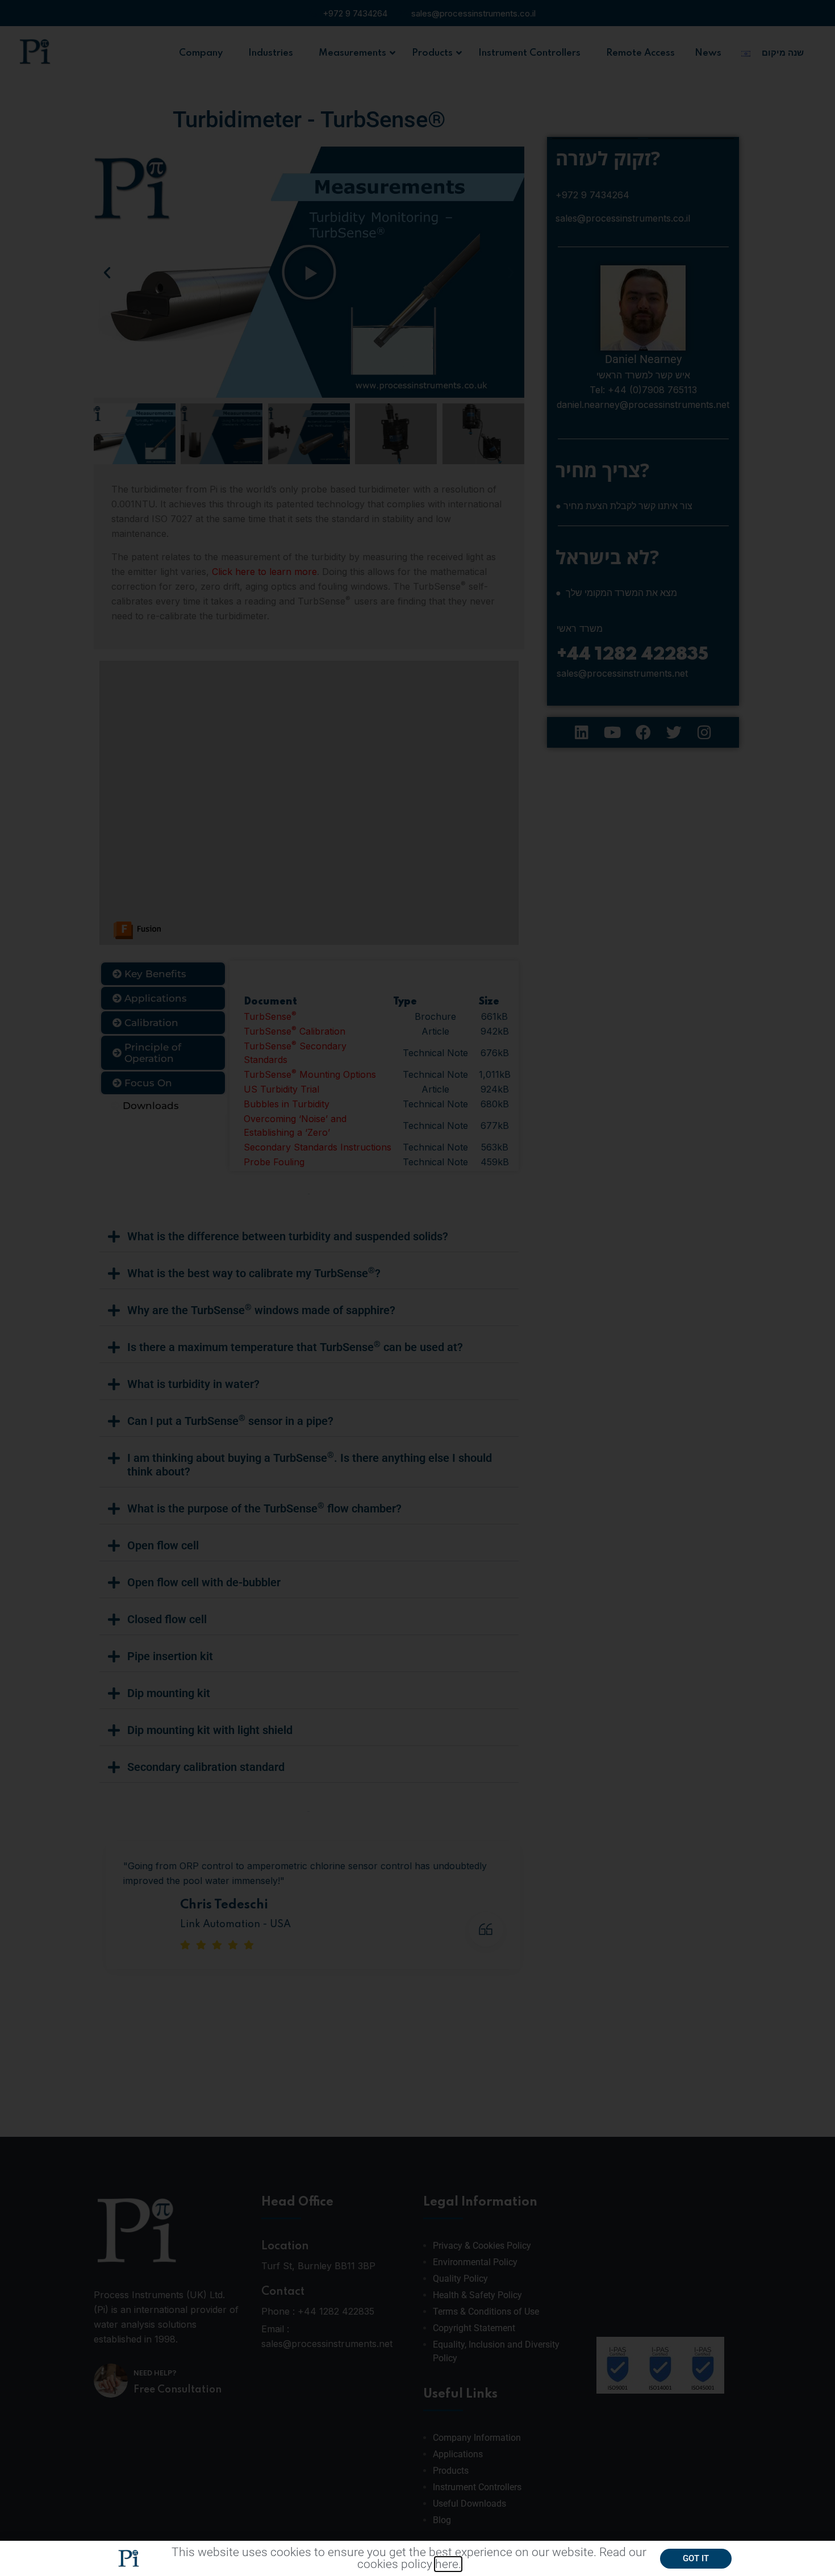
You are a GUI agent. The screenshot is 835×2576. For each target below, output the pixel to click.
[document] (417, 1288)
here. (448, 2564)
